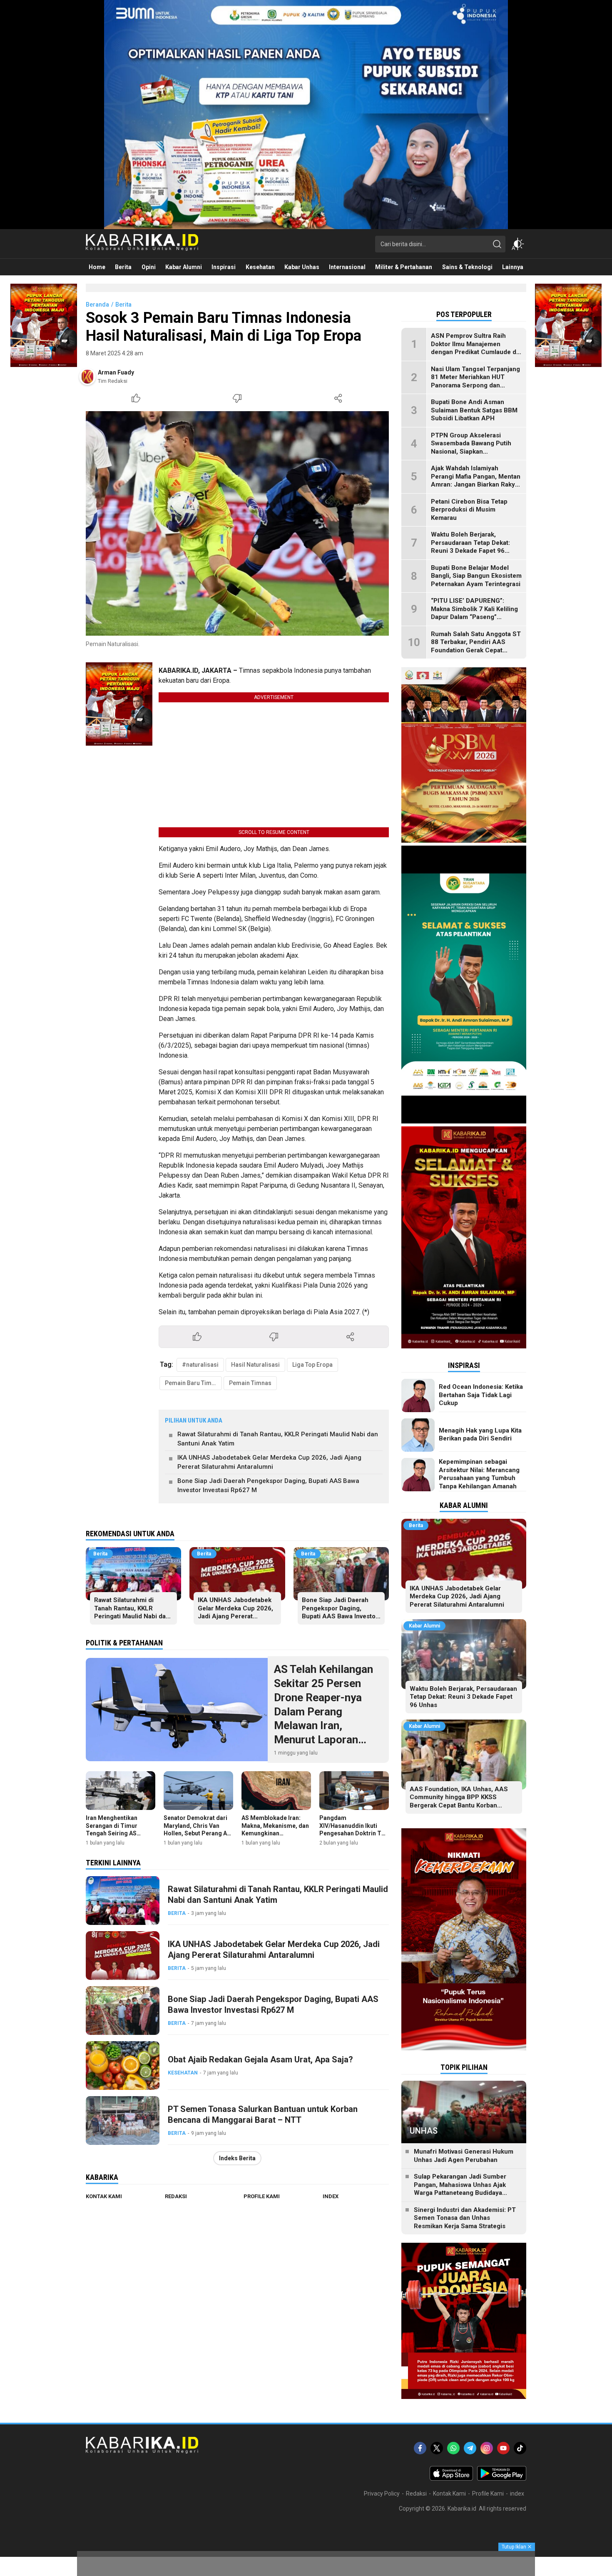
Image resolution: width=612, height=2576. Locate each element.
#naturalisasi (200, 1365)
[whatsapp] (453, 2448)
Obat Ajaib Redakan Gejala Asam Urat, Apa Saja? (260, 2059)
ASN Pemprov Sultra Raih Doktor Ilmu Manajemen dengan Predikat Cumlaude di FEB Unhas (474, 348)
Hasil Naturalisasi (255, 1365)
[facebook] (420, 2448)
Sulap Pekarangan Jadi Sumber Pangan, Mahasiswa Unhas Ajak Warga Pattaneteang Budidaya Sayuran (460, 2189)
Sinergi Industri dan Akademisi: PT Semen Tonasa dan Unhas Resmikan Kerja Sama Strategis (465, 2218)
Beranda (97, 305)
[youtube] (503, 2448)
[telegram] (470, 2448)
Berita (123, 305)
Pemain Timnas (250, 1383)
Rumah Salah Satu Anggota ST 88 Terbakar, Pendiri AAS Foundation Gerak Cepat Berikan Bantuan (476, 646)
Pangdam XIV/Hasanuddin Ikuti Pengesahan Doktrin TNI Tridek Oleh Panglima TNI (353, 1833)
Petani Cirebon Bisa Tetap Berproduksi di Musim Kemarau (469, 510)
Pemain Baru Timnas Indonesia (193, 1383)
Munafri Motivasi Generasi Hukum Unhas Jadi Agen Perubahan (464, 2156)
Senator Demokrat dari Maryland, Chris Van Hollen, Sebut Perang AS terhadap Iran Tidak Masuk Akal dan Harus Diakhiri (197, 1837)
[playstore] (502, 2479)
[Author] (87, 377)
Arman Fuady (116, 372)
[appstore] (451, 2479)
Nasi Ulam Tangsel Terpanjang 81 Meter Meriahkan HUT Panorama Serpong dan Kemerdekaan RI (475, 381)
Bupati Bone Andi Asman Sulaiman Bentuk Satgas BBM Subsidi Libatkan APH (474, 410)
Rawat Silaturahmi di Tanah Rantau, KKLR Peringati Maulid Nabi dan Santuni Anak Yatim (278, 1439)
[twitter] (437, 2448)
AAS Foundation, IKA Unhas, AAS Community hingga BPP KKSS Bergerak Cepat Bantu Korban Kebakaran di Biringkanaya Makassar (463, 1801)
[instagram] (487, 2448)
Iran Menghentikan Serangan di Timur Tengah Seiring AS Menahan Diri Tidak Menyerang (113, 1833)
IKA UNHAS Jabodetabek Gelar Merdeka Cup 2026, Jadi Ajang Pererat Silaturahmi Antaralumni (269, 1462)
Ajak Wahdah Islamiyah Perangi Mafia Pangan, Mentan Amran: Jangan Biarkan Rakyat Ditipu (476, 481)
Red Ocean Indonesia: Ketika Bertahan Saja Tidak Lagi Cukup (481, 1395)
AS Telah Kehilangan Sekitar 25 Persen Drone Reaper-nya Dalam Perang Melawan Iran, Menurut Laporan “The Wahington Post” (328, 1711)
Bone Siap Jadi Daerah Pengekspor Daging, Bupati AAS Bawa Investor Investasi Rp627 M (268, 1486)
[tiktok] (520, 2448)
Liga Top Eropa (312, 1365)
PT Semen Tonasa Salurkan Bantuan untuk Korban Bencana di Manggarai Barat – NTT (263, 2114)
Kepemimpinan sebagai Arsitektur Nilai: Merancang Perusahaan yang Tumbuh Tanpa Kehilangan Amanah (479, 1474)
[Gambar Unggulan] (237, 523)
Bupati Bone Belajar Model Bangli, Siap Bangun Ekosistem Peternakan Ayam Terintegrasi (476, 576)
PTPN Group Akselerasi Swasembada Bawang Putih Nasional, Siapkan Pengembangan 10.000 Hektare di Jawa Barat (471, 452)
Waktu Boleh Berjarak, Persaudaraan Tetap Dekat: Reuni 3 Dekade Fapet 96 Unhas (470, 547)
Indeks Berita (237, 2158)
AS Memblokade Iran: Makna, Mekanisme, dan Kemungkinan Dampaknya (275, 1829)
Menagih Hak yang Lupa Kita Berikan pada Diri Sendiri (480, 1435)
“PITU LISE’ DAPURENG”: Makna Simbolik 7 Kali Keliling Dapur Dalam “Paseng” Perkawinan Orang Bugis (474, 613)
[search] (497, 244)
